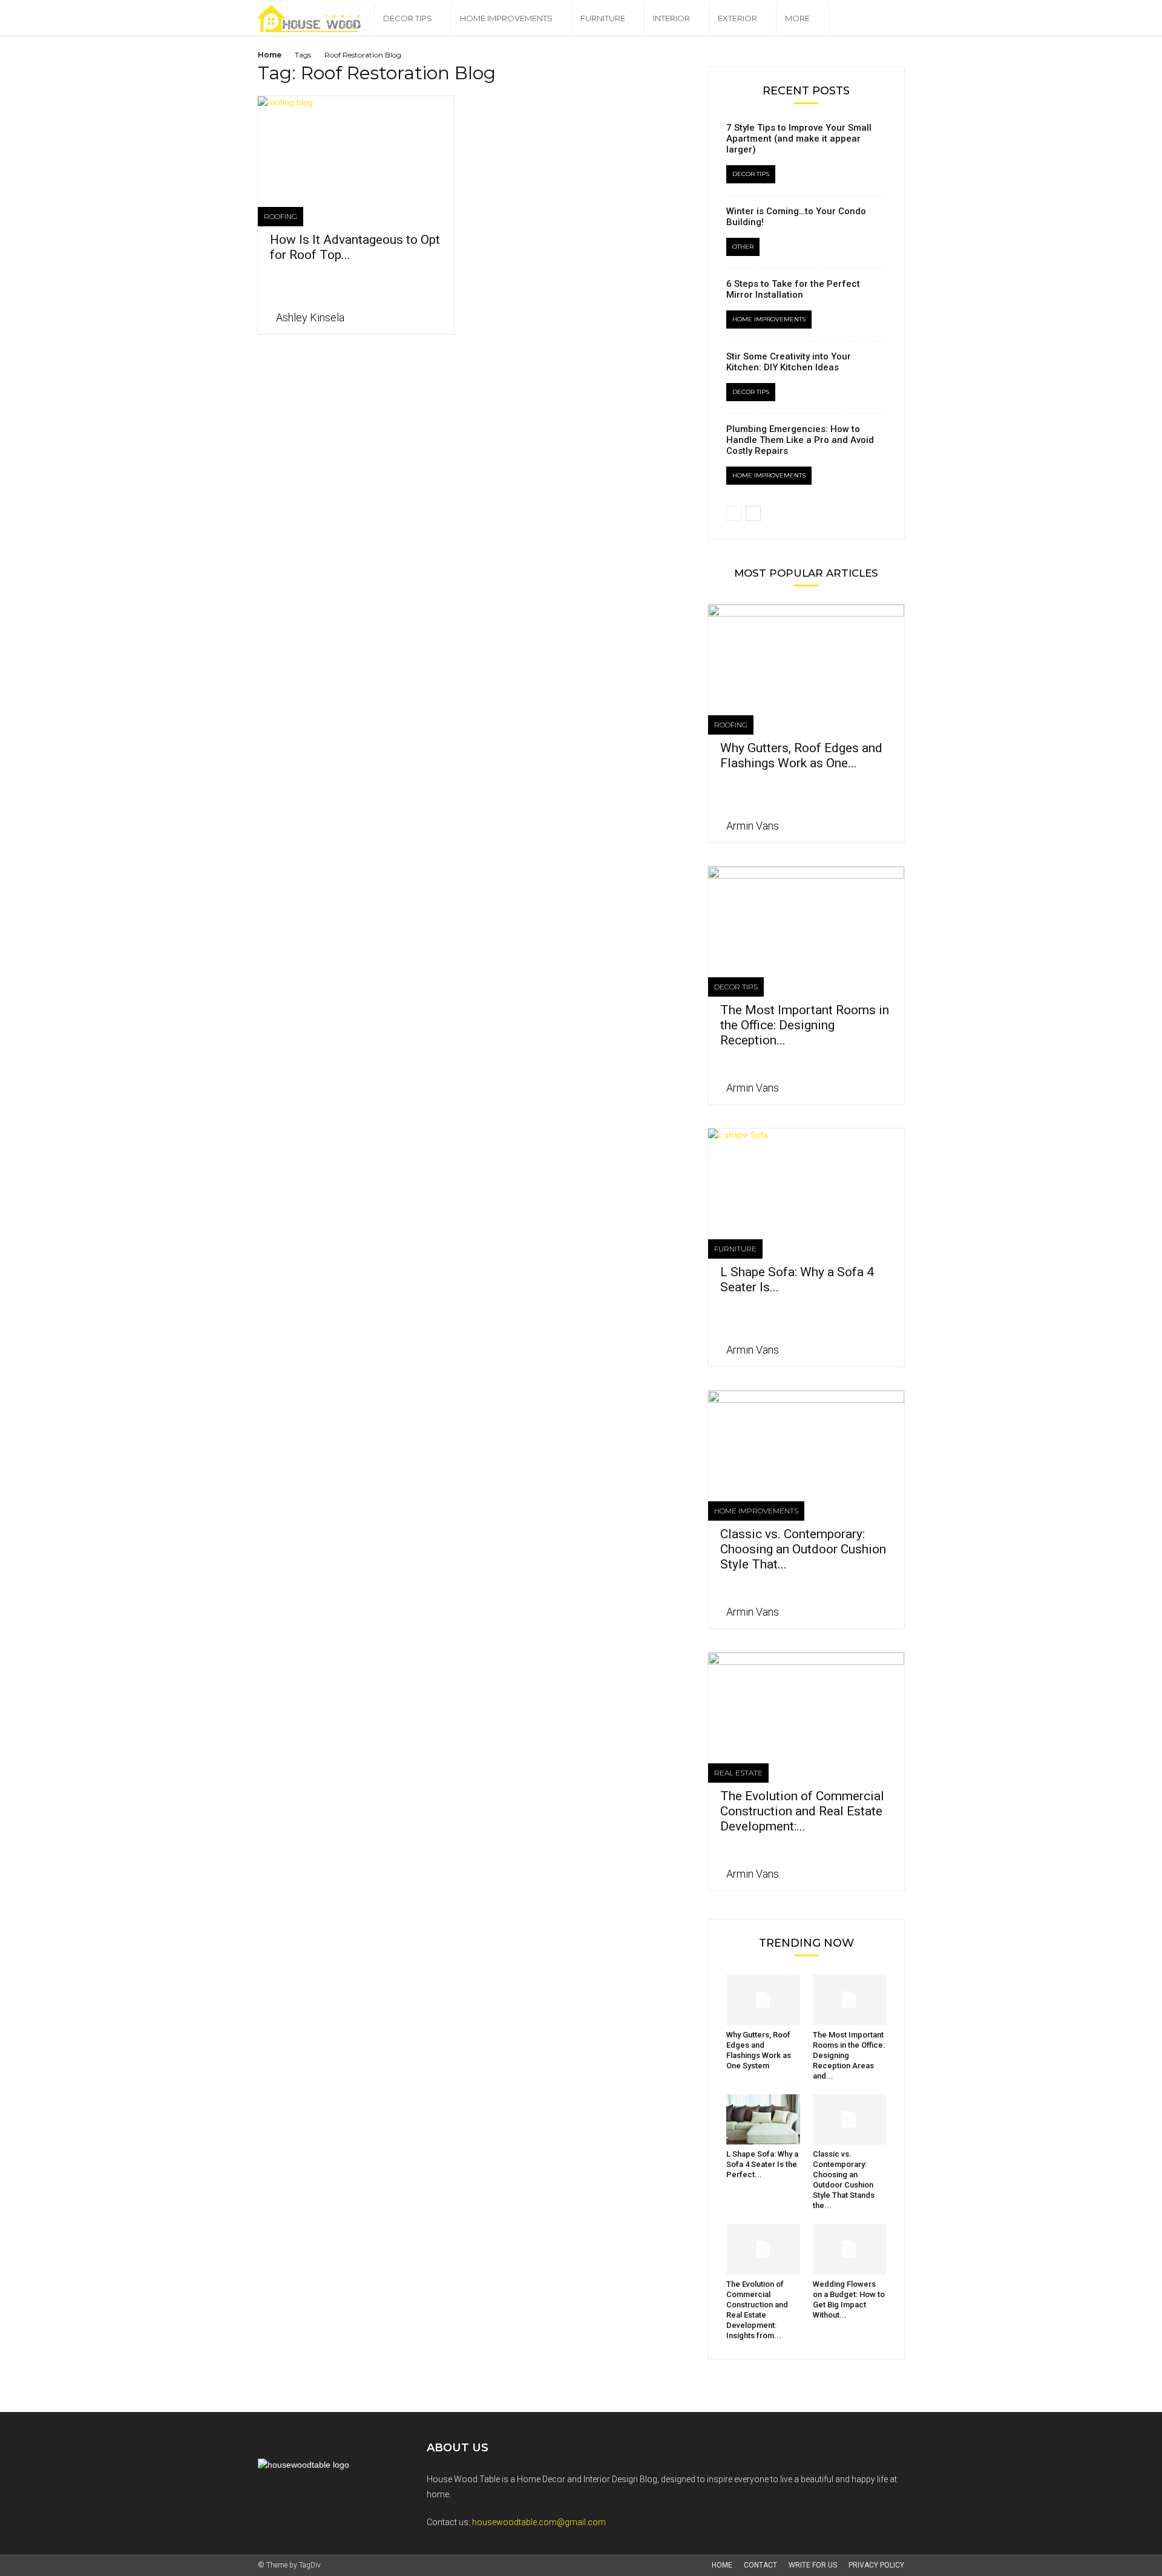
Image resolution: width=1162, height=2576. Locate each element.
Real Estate (738, 1773)
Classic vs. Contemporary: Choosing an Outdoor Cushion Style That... (803, 1549)
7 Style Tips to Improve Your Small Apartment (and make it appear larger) (799, 139)
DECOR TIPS (408, 18)
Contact (760, 2565)
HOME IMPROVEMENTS (506, 18)
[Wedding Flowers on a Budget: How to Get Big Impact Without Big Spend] (850, 2249)
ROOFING (281, 216)
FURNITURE (603, 18)
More (797, 18)
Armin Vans (753, 826)
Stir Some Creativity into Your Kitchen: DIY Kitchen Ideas (789, 362)
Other (743, 247)
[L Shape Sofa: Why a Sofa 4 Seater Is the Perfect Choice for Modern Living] (806, 1177)
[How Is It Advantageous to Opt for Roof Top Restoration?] (356, 145)
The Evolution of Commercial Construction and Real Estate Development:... (802, 1811)
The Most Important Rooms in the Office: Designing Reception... (805, 1025)
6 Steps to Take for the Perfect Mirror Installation (793, 289)
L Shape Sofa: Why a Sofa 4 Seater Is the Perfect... (762, 2164)
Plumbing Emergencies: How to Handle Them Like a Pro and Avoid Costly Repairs (800, 440)
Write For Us (813, 2565)
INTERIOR (671, 18)
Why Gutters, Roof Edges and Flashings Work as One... (801, 755)
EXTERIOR (737, 18)
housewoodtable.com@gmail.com (539, 2522)
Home (270, 55)
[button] (890, 19)
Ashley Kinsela (310, 317)
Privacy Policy (876, 2565)
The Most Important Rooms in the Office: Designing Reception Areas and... (849, 2055)
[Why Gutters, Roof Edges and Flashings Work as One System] (806, 653)
